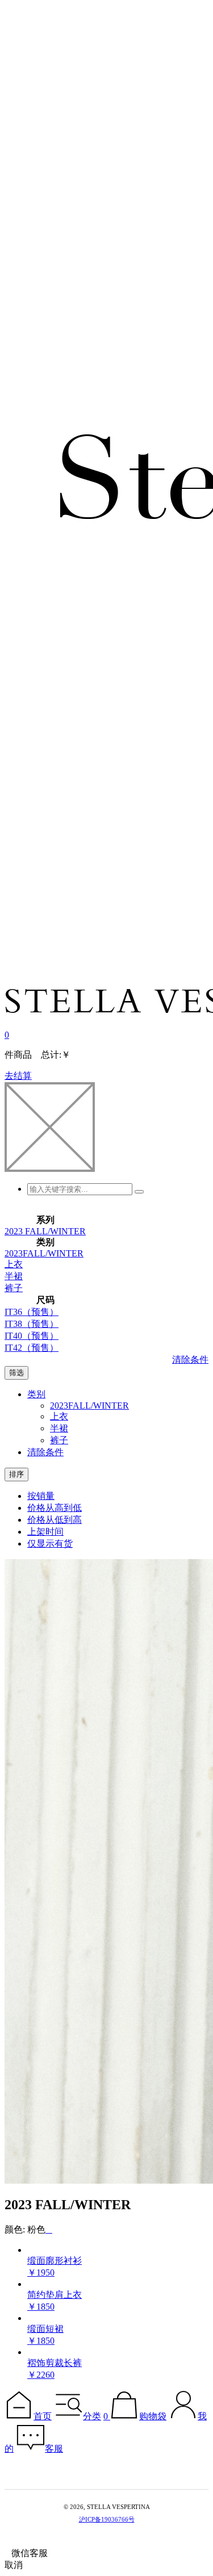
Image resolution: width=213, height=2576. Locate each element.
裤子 (14, 1288)
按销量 (41, 1496)
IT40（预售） (32, 1336)
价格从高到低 (55, 1508)
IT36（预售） (32, 1312)
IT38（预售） (32, 1324)
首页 (43, 2416)
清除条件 (190, 1360)
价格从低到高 (55, 1520)
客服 (54, 2449)
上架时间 (45, 1532)
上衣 (14, 1264)
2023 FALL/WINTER (45, 1231)
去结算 (18, 1076)
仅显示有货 (50, 1543)
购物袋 (153, 2416)
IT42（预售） (32, 1348)
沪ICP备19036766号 (107, 2519)
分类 (92, 2416)
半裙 (14, 1276)
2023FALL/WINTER (44, 1253)
